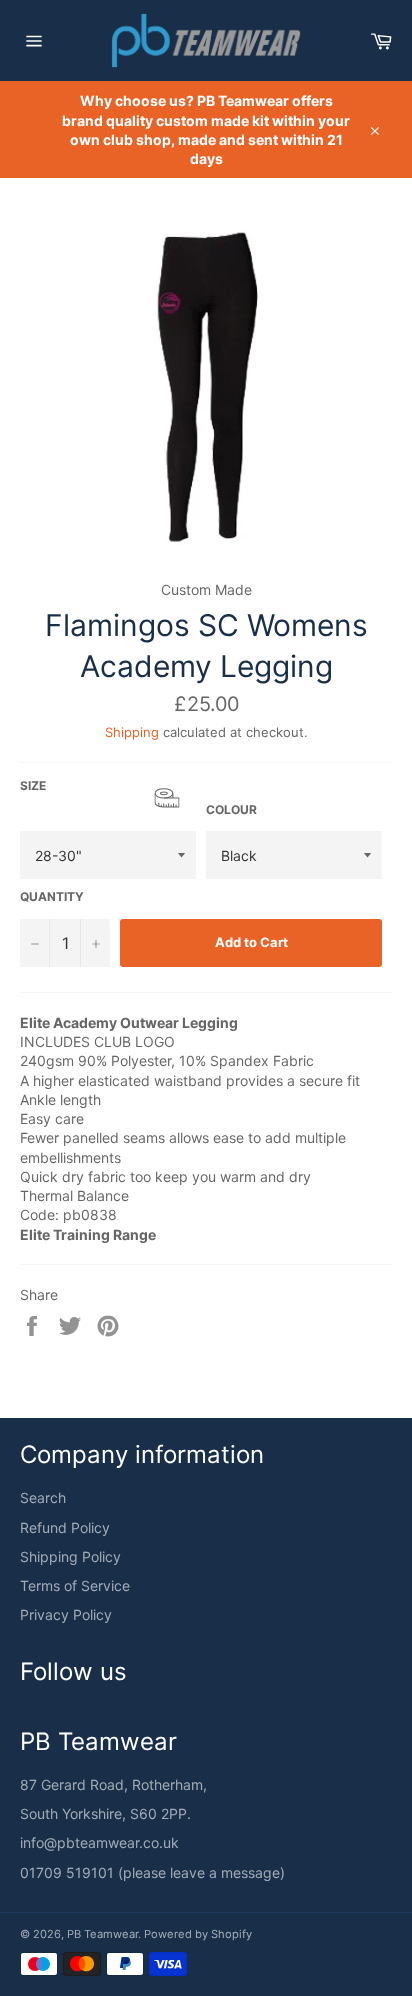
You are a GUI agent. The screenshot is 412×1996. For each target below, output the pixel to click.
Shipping (132, 732)
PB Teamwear (102, 1934)
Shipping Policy (70, 1556)
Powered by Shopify (198, 1934)
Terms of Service (75, 1585)
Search (43, 1497)
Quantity (52, 896)
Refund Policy (65, 1527)
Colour (231, 809)
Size (108, 794)
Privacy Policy (66, 1614)
